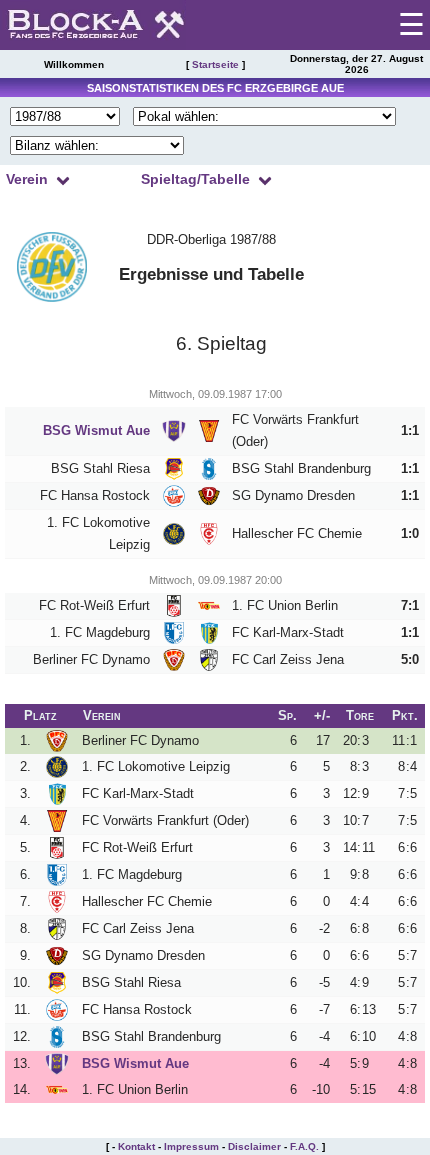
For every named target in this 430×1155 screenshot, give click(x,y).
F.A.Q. (304, 1146)
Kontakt (136, 1146)
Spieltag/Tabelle (195, 179)
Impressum (191, 1146)
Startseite (215, 64)
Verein (27, 179)
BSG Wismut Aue (96, 430)
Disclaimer (254, 1146)
